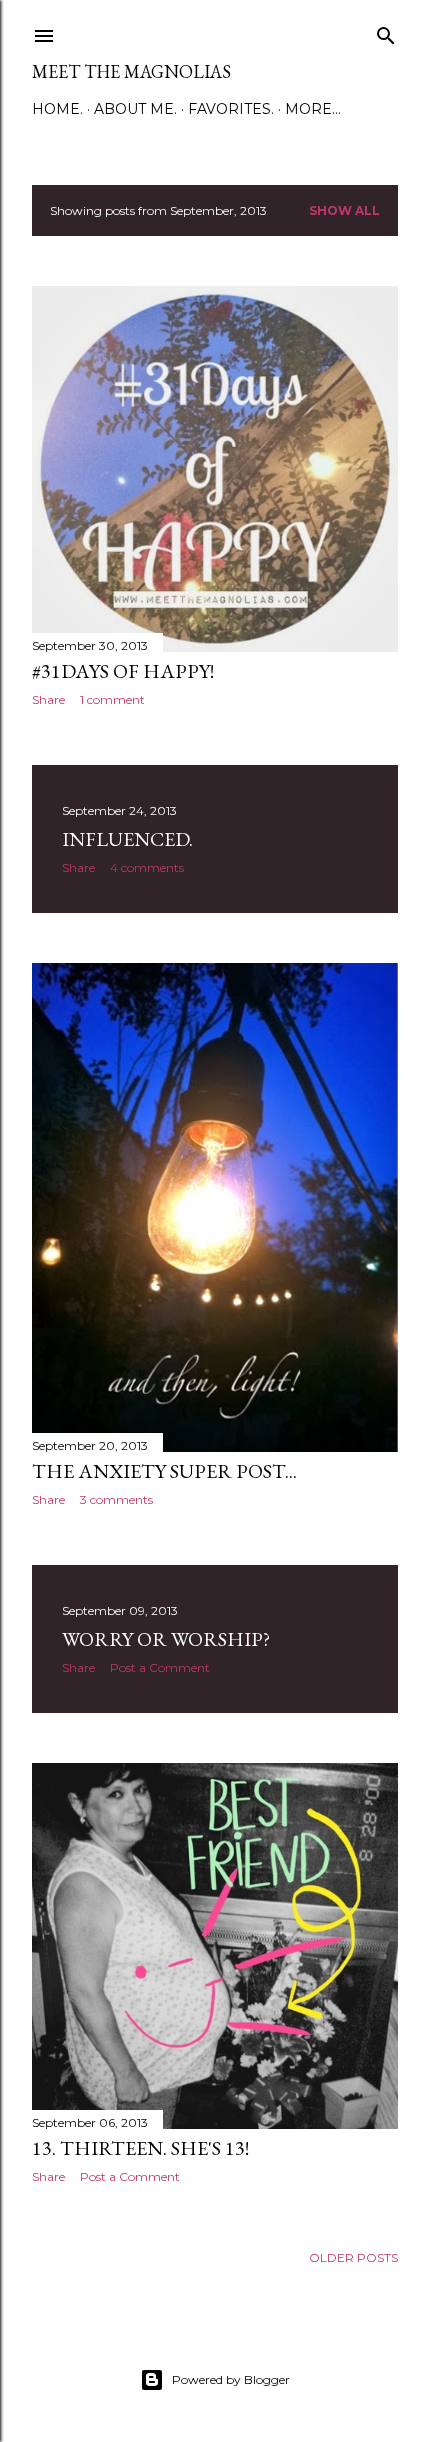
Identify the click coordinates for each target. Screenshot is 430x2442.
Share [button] (48, 699)
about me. (135, 109)
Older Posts (353, 2257)
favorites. (231, 109)
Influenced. (127, 839)
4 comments (147, 867)
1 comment (112, 699)
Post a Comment (160, 1667)
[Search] (386, 31)
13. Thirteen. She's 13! (140, 2148)
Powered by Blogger (231, 2379)
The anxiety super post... (164, 1471)
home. (57, 109)
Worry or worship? (166, 1639)
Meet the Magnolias (131, 71)
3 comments (116, 1499)
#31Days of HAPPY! (123, 671)
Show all (344, 210)
